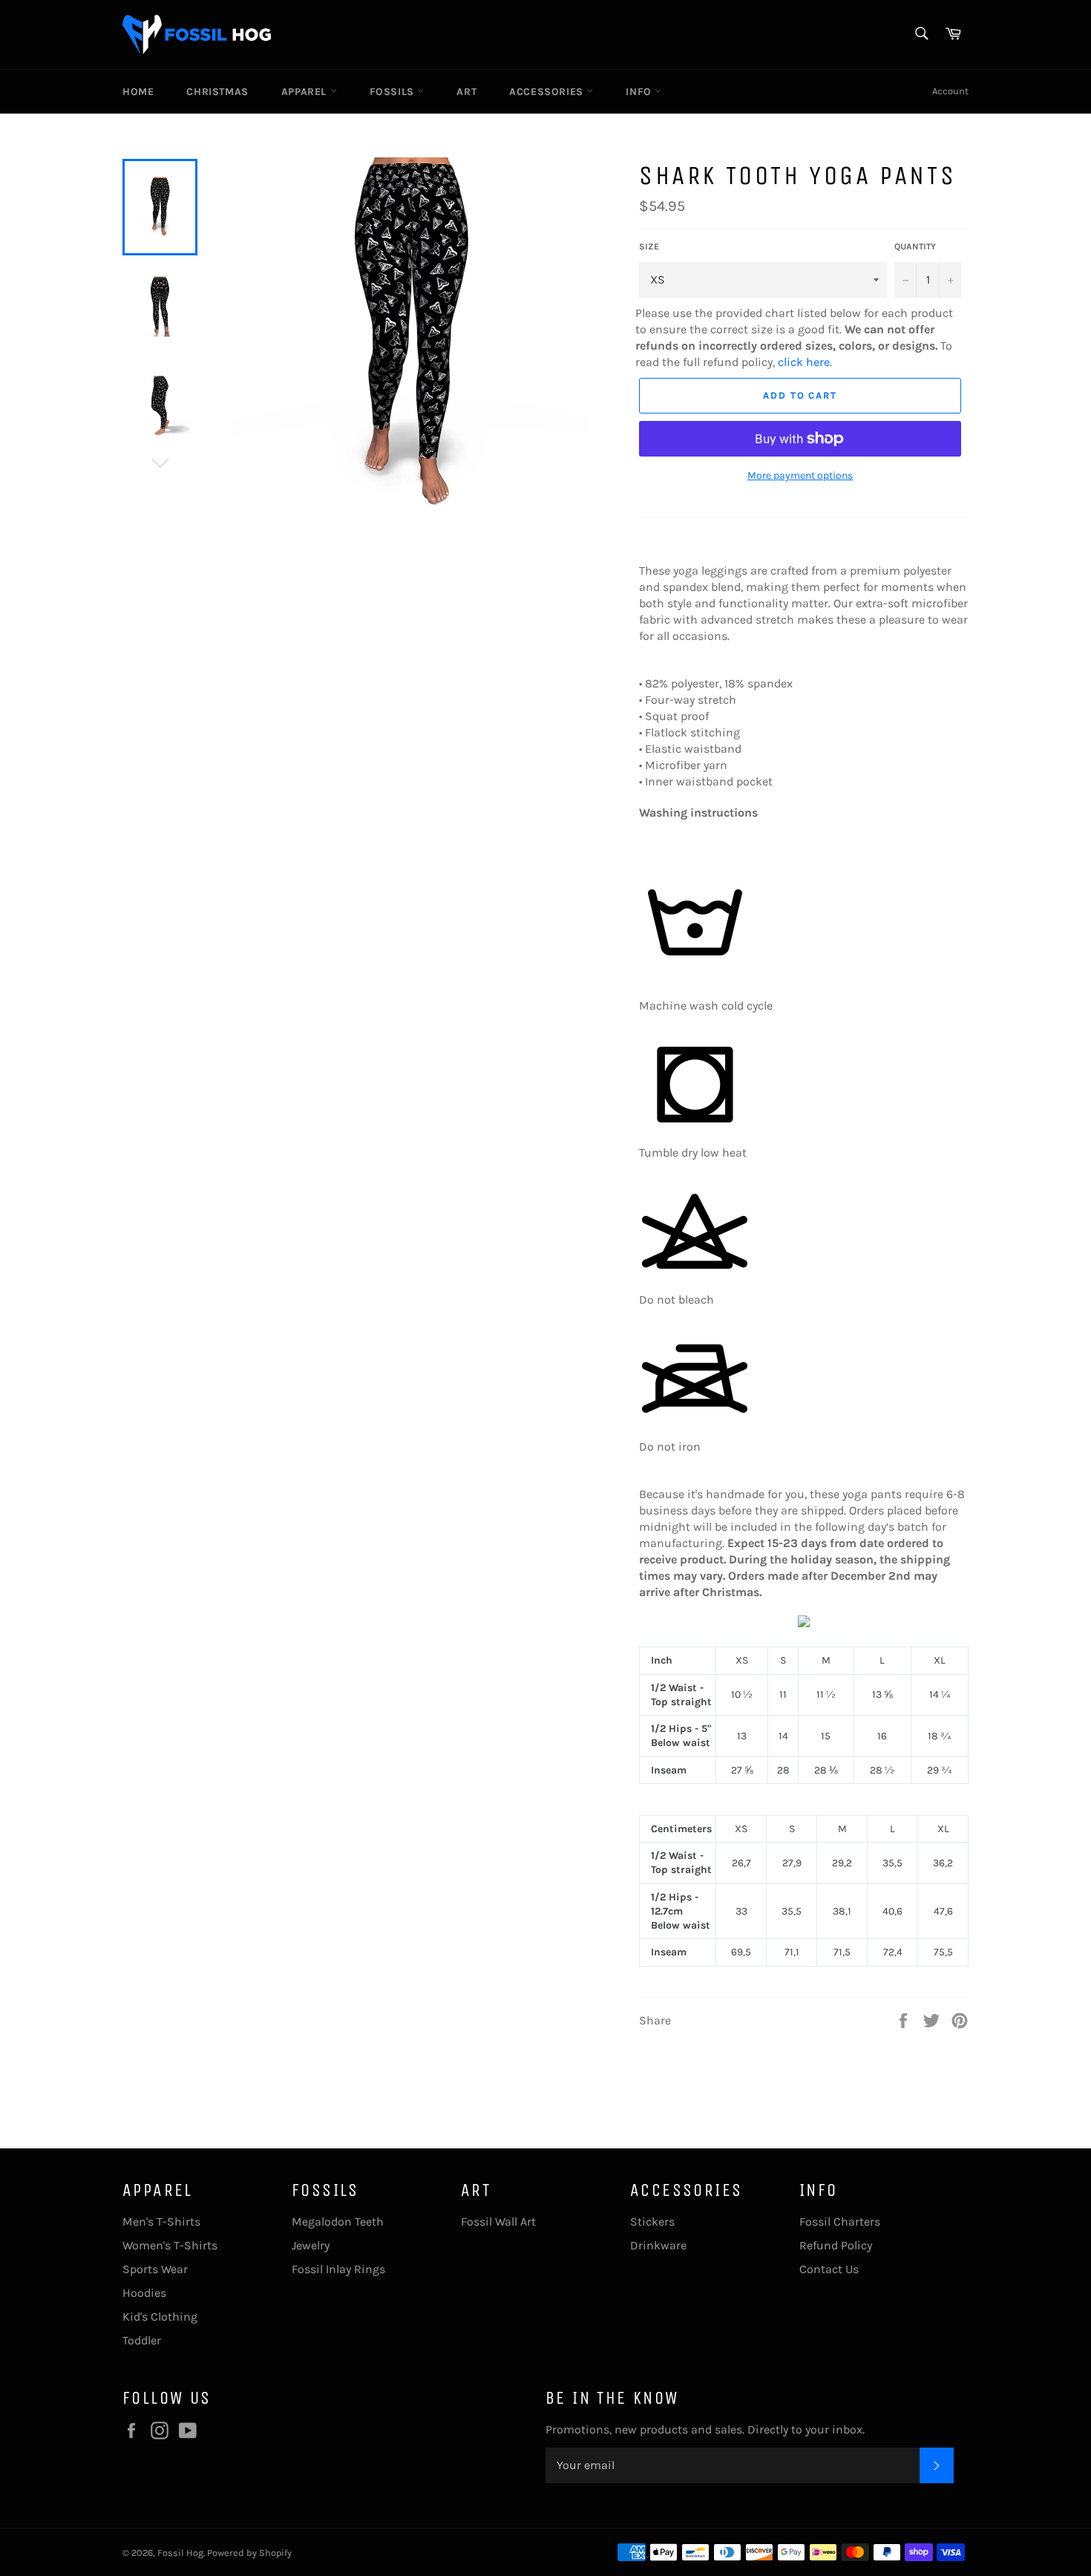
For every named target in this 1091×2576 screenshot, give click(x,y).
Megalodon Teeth (338, 2222)
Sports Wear (155, 2269)
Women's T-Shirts (170, 2245)
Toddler (142, 2340)
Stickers (652, 2222)
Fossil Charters (840, 2222)
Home (138, 92)
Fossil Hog (180, 2553)
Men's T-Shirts (161, 2222)
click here (804, 362)
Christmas (217, 92)
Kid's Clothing (160, 2317)
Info (640, 92)
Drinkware (658, 2245)
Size (649, 246)
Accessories (548, 92)
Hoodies (144, 2293)
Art (466, 92)
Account (950, 91)
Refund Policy (836, 2245)
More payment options (800, 475)
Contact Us (829, 2269)
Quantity (915, 246)
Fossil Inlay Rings (338, 2269)
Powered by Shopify (249, 2553)
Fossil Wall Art (498, 2222)
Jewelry (311, 2245)
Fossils (394, 92)
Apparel (306, 92)
